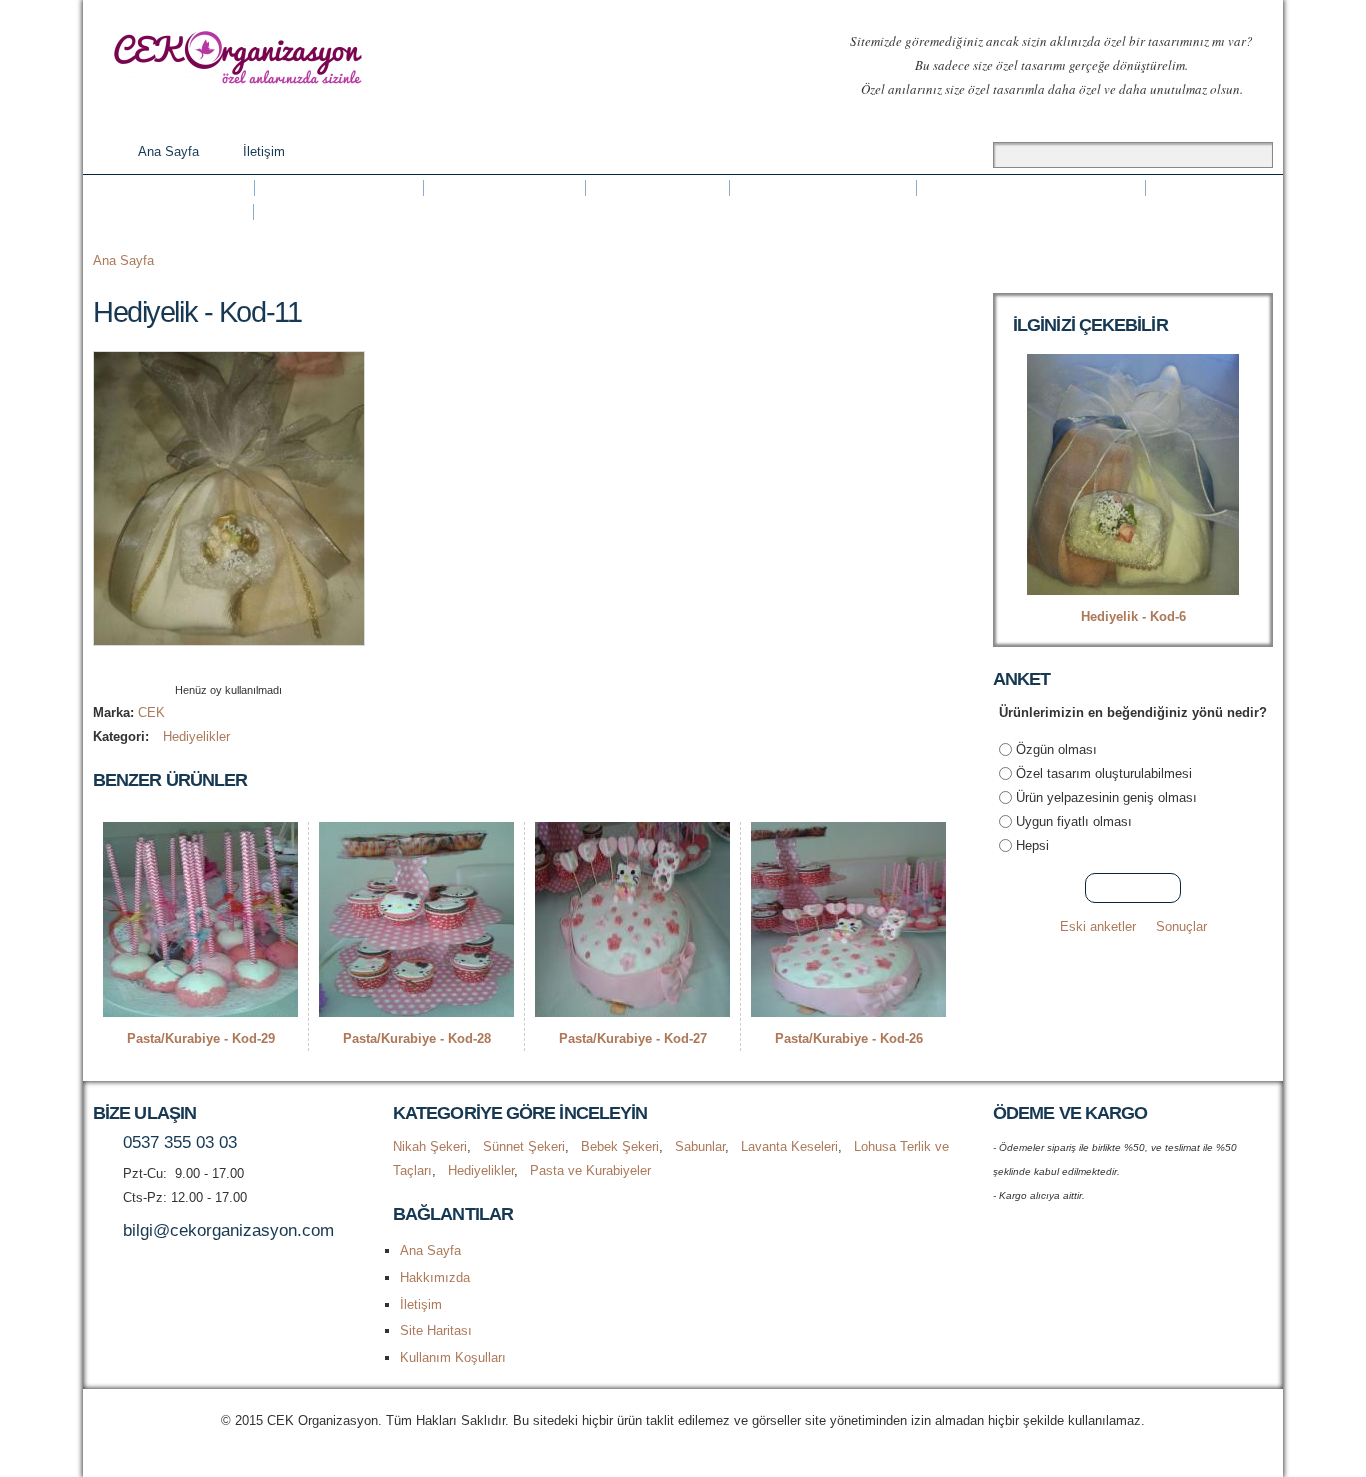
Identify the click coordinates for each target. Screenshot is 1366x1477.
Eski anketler (1098, 926)
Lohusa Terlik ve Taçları (1031, 188)
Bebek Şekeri (504, 188)
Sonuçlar (1181, 926)
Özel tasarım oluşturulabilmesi (1104, 773)
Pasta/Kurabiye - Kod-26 (849, 1038)
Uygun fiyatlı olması (1074, 821)
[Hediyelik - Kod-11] (229, 633)
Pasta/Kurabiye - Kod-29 (201, 1038)
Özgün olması (1056, 749)
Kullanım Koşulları (453, 1357)
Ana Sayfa (168, 151)
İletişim (264, 151)
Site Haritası (436, 1330)
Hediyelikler (173, 212)
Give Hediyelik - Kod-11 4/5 (245, 664)
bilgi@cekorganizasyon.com (228, 1230)
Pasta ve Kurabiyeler (358, 212)
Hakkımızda (435, 1277)
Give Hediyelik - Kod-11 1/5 (194, 664)
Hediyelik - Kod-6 (1133, 616)
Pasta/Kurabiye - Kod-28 (417, 1038)
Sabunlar (657, 188)
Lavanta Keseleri (823, 188)
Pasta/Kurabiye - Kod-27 (633, 1038)
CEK (151, 712)
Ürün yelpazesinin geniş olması (1106, 797)
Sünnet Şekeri (339, 188)
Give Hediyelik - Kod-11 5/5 (262, 664)
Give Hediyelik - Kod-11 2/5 (211, 664)
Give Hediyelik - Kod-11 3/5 (228, 664)
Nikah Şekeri (173, 188)
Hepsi (1032, 845)
